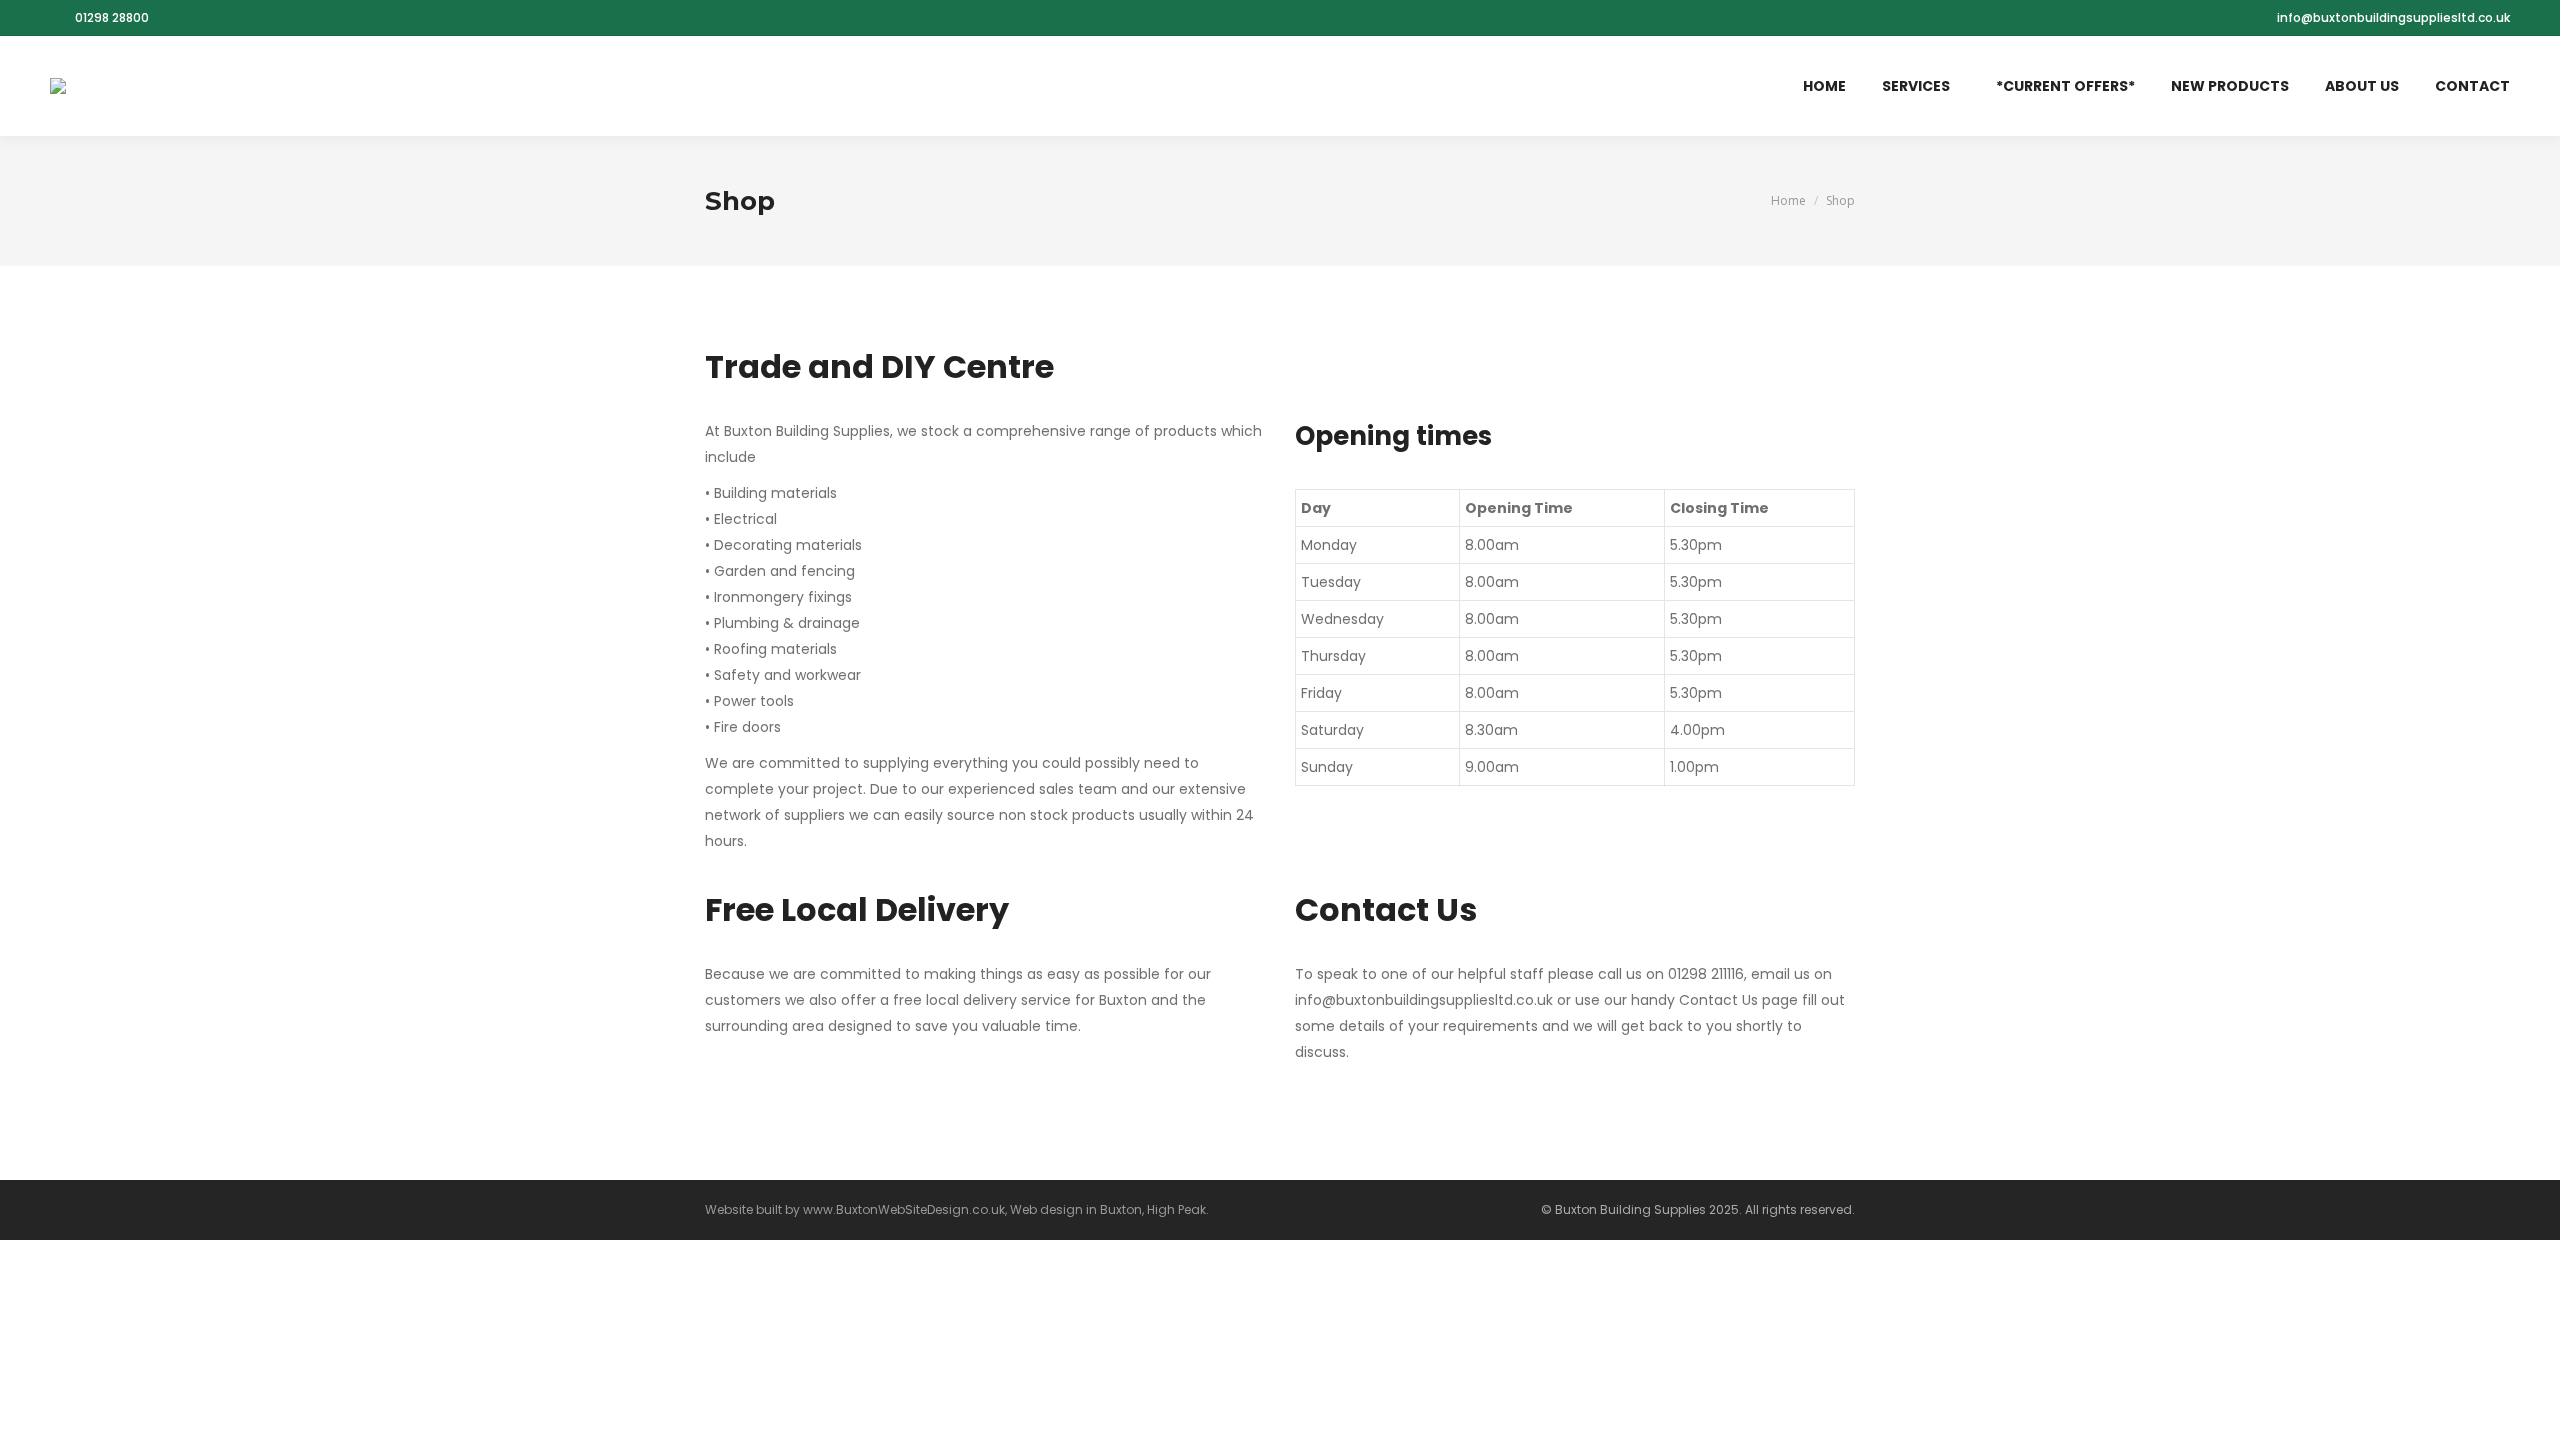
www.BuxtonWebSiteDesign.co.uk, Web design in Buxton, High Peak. (1006, 1209)
